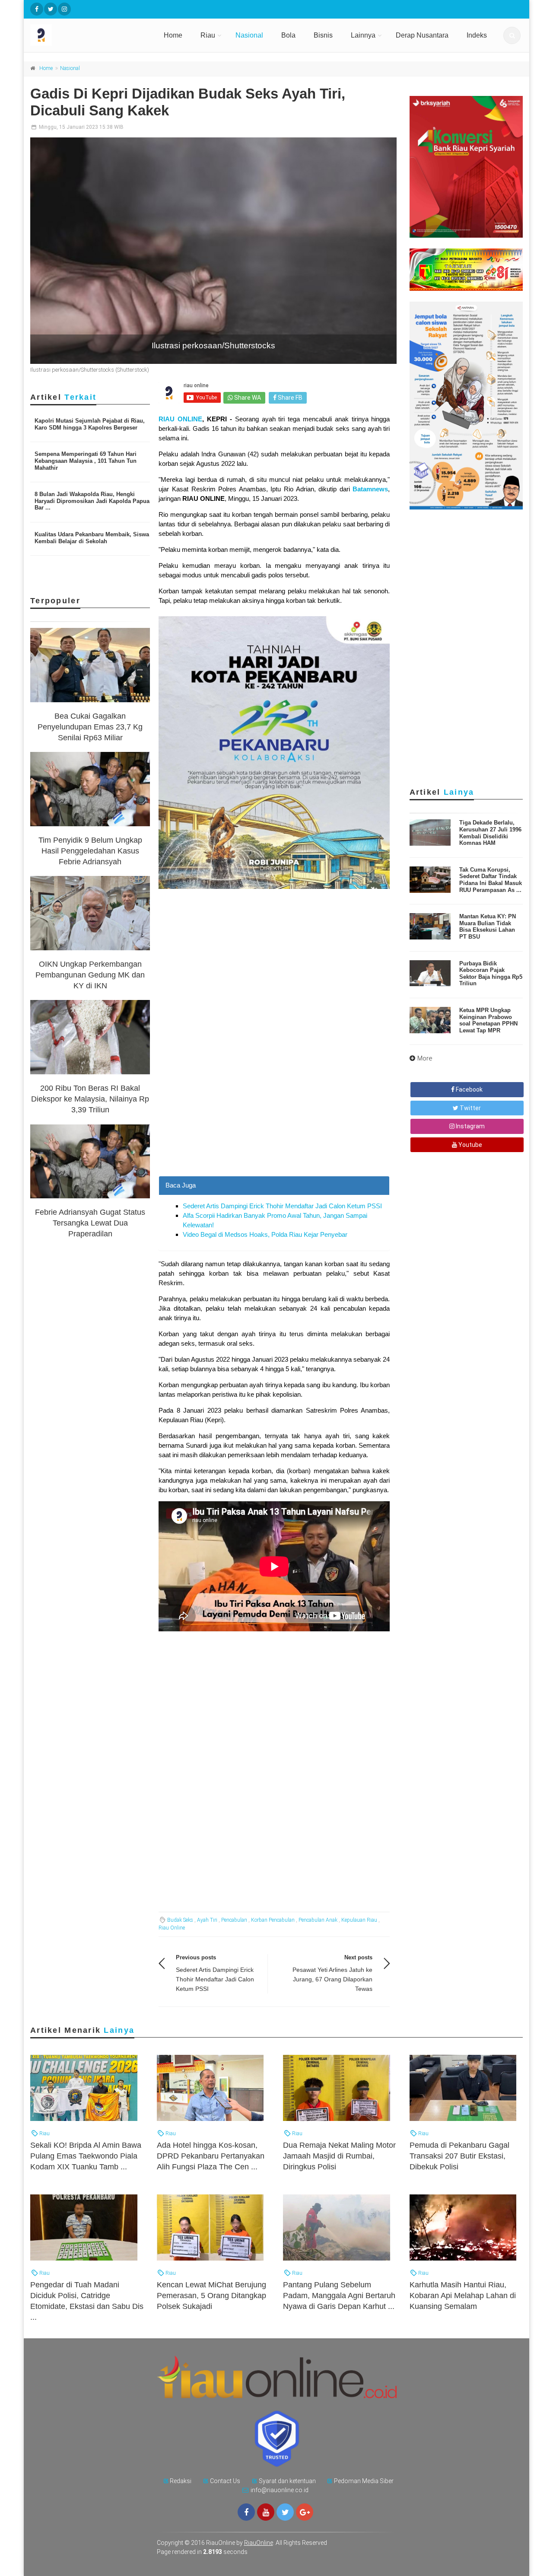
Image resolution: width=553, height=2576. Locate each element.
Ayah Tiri (207, 1920)
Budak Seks (180, 1920)
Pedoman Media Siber (364, 2481)
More (425, 1058)
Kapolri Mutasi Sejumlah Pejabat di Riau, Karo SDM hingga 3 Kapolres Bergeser (90, 424)
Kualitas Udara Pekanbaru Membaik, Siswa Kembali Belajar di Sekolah (92, 538)
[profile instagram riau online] (64, 9)
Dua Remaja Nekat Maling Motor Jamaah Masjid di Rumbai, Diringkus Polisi (339, 2156)
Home (173, 35)
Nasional (249, 35)
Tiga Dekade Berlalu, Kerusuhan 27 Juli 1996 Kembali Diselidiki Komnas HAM (490, 833)
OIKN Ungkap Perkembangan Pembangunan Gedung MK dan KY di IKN (90, 975)
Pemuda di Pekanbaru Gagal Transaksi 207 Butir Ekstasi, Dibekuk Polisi (459, 2156)
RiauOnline (259, 2543)
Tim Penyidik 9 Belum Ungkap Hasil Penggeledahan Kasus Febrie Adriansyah (90, 851)
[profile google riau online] (305, 2512)
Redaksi (181, 2481)
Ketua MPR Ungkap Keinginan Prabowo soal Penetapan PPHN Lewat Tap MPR (488, 1020)
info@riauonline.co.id (280, 2490)
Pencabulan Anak (318, 1920)
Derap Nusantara (422, 35)
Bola (288, 35)
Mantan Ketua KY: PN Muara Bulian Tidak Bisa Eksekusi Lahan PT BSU (488, 927)
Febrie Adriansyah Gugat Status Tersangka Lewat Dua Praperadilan (90, 1223)
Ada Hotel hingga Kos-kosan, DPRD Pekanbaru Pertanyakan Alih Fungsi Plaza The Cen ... (211, 2156)
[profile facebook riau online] (37, 9)
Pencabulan (234, 1920)
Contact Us (225, 2481)
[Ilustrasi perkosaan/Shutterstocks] (213, 251)
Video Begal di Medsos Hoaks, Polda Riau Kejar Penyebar (265, 1234)
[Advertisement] (274, 1115)
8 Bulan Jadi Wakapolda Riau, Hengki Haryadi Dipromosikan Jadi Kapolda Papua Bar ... (92, 501)
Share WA (247, 398)
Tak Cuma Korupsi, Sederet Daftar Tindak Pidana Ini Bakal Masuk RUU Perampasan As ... (491, 880)
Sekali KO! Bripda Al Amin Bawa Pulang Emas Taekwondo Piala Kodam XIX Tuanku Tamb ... (86, 2156)
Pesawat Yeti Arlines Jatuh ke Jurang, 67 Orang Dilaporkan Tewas (332, 1979)
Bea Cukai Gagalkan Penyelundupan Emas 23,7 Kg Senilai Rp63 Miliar (90, 727)
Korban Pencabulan (273, 1920)
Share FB (289, 398)
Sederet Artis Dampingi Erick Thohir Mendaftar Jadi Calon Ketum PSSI (282, 1206)
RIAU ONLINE (180, 419)
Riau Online (172, 1928)
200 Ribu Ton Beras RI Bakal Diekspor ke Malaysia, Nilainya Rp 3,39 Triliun (90, 1099)
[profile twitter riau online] (51, 9)
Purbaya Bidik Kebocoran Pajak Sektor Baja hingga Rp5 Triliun (491, 974)
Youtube (470, 1145)
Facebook (469, 1089)
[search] (512, 35)
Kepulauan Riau (359, 1920)
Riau (208, 35)
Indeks (477, 35)
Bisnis (323, 35)
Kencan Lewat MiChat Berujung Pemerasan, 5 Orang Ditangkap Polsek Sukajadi (211, 2296)
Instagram (470, 1126)
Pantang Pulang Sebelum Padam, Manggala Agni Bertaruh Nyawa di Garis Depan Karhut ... (339, 2296)
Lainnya (363, 35)
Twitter (470, 1108)
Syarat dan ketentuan (287, 2481)
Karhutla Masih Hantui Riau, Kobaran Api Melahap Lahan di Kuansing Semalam (463, 2296)
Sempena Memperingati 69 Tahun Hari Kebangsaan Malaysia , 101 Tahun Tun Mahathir (86, 461)
